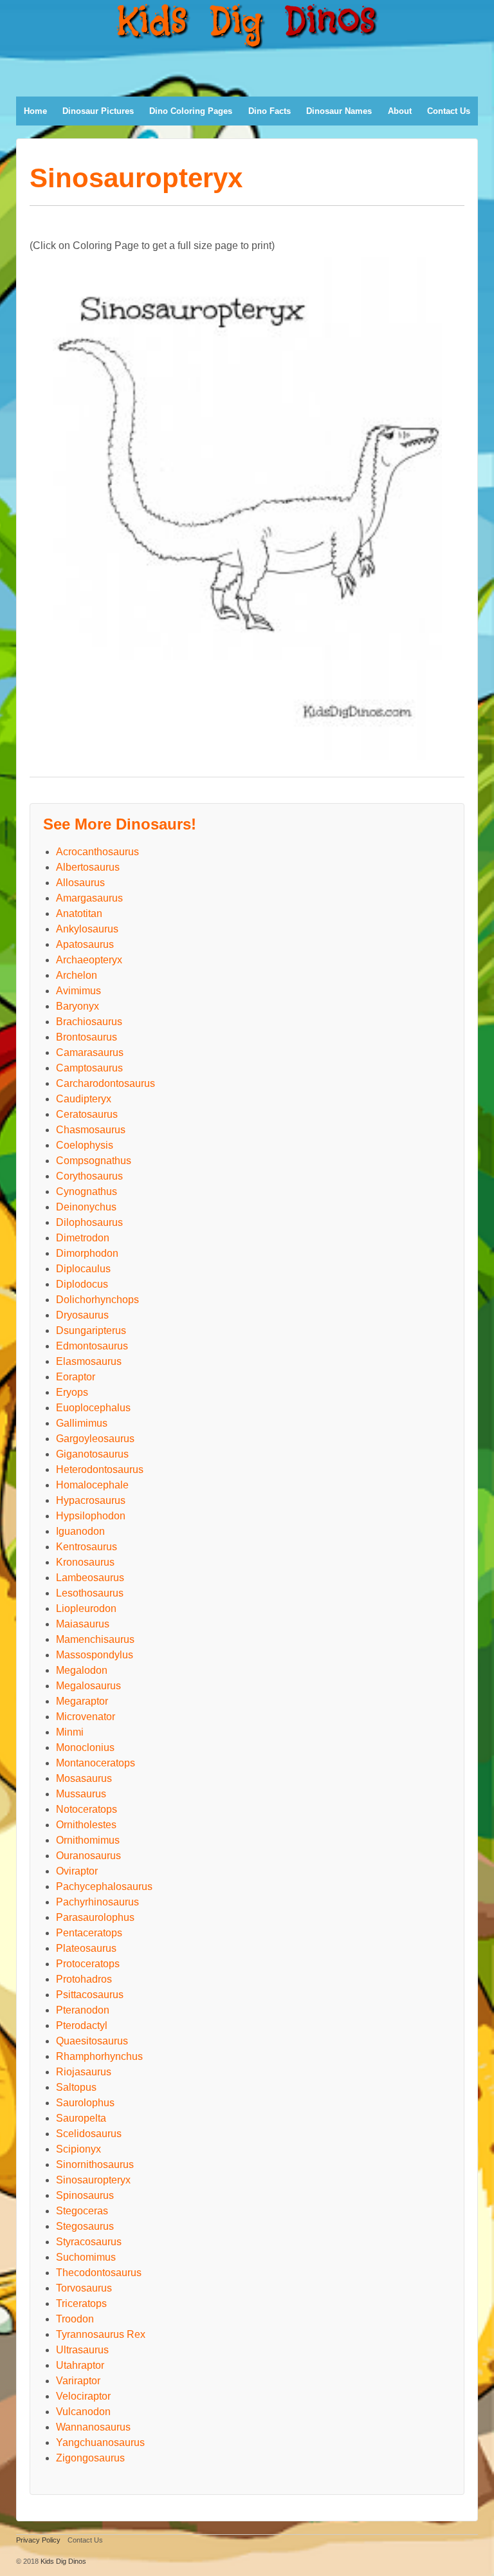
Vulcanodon (83, 2412)
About (400, 111)
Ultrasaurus (82, 2350)
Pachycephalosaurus (104, 1886)
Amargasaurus (89, 898)
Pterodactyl (82, 2025)
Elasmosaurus (89, 1361)
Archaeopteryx (89, 960)
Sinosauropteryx (93, 2180)
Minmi (70, 1732)
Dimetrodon (83, 1238)
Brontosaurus (87, 1037)
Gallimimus (82, 1423)
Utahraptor (80, 2365)
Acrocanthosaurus (97, 852)
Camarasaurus (90, 1052)
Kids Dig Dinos (63, 2561)
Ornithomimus (88, 1840)
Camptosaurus (89, 1068)
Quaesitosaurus (92, 2041)
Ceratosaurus (87, 1114)
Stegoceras (82, 2211)
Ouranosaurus (88, 1856)
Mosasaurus (84, 1778)
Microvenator (86, 1717)
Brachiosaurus (89, 1022)
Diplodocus (82, 1284)
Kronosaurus (85, 1562)
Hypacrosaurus (91, 1500)
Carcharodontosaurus (105, 1083)
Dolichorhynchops (97, 1300)
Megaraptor (82, 1701)
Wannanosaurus (93, 2427)
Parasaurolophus (95, 1917)
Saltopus (76, 2087)
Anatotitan (79, 913)
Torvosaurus (84, 2288)
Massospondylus (95, 1655)
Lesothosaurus (90, 1593)
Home (35, 111)
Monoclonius (85, 1747)
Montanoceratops (96, 1763)
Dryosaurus (82, 1315)
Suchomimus (86, 2257)
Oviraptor (77, 1871)
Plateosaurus (86, 1948)
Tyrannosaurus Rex (101, 2334)
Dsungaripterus (91, 1330)
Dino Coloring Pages (191, 111)
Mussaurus (81, 1794)
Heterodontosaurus (100, 1469)
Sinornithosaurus (95, 2164)
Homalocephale (92, 1485)
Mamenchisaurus (95, 1639)
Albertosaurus (88, 867)
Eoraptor (76, 1377)
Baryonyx (78, 1006)
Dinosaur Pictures (98, 111)
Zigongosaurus (90, 2458)
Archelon (77, 975)
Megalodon (82, 1670)
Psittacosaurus (90, 1995)
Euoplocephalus (93, 1408)
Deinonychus (86, 1207)
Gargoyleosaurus (95, 1439)
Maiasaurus (83, 1624)
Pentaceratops (89, 1933)
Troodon (75, 2319)
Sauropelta (81, 2118)
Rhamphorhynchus (99, 2056)
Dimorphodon (87, 1253)
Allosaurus (80, 883)
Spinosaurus (85, 2195)
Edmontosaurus (92, 1346)
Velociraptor (83, 2396)
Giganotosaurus (92, 1454)
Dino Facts (270, 111)
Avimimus (78, 991)
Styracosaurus (89, 2242)
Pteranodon (83, 2010)
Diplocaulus (83, 1269)
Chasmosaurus (91, 1130)
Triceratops (81, 2303)
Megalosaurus (88, 1686)
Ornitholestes (86, 1825)
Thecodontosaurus (99, 2273)
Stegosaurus (85, 2226)
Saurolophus (85, 2103)
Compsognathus (94, 1161)
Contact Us (449, 111)
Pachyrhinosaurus (97, 1902)
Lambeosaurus (90, 1578)
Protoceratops (88, 1964)
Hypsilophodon (91, 1516)
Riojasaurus (84, 2072)
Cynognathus (87, 1191)
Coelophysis (85, 1145)
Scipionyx (78, 2149)
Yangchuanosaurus (100, 2442)
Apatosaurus (85, 944)
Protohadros (84, 1979)
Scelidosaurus (89, 2134)
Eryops (72, 1392)
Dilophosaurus (89, 1222)
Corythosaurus (89, 1176)
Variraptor (78, 2381)
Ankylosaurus (87, 929)
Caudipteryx (84, 1099)
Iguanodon (80, 1531)
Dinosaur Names (339, 111)
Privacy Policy (39, 2540)
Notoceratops (87, 1809)
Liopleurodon (86, 1608)
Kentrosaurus (87, 1547)
